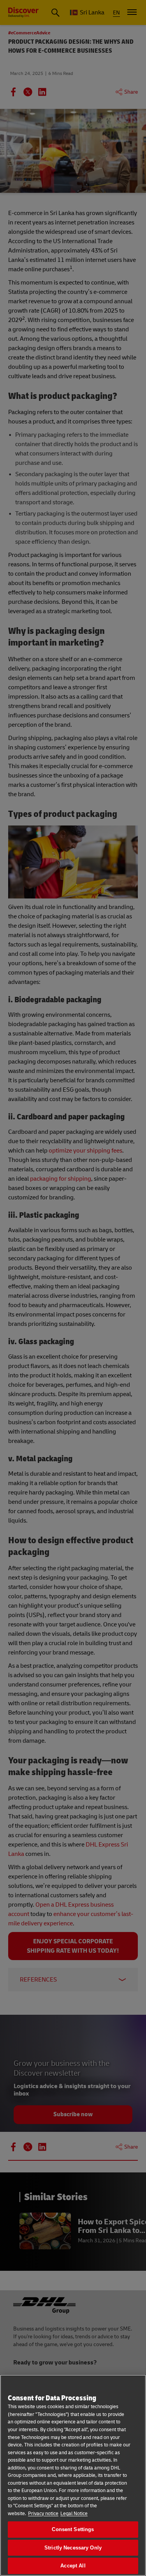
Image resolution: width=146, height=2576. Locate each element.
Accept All (73, 2566)
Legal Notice (74, 2514)
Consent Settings (73, 2529)
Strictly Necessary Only (73, 2548)
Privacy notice (43, 2514)
